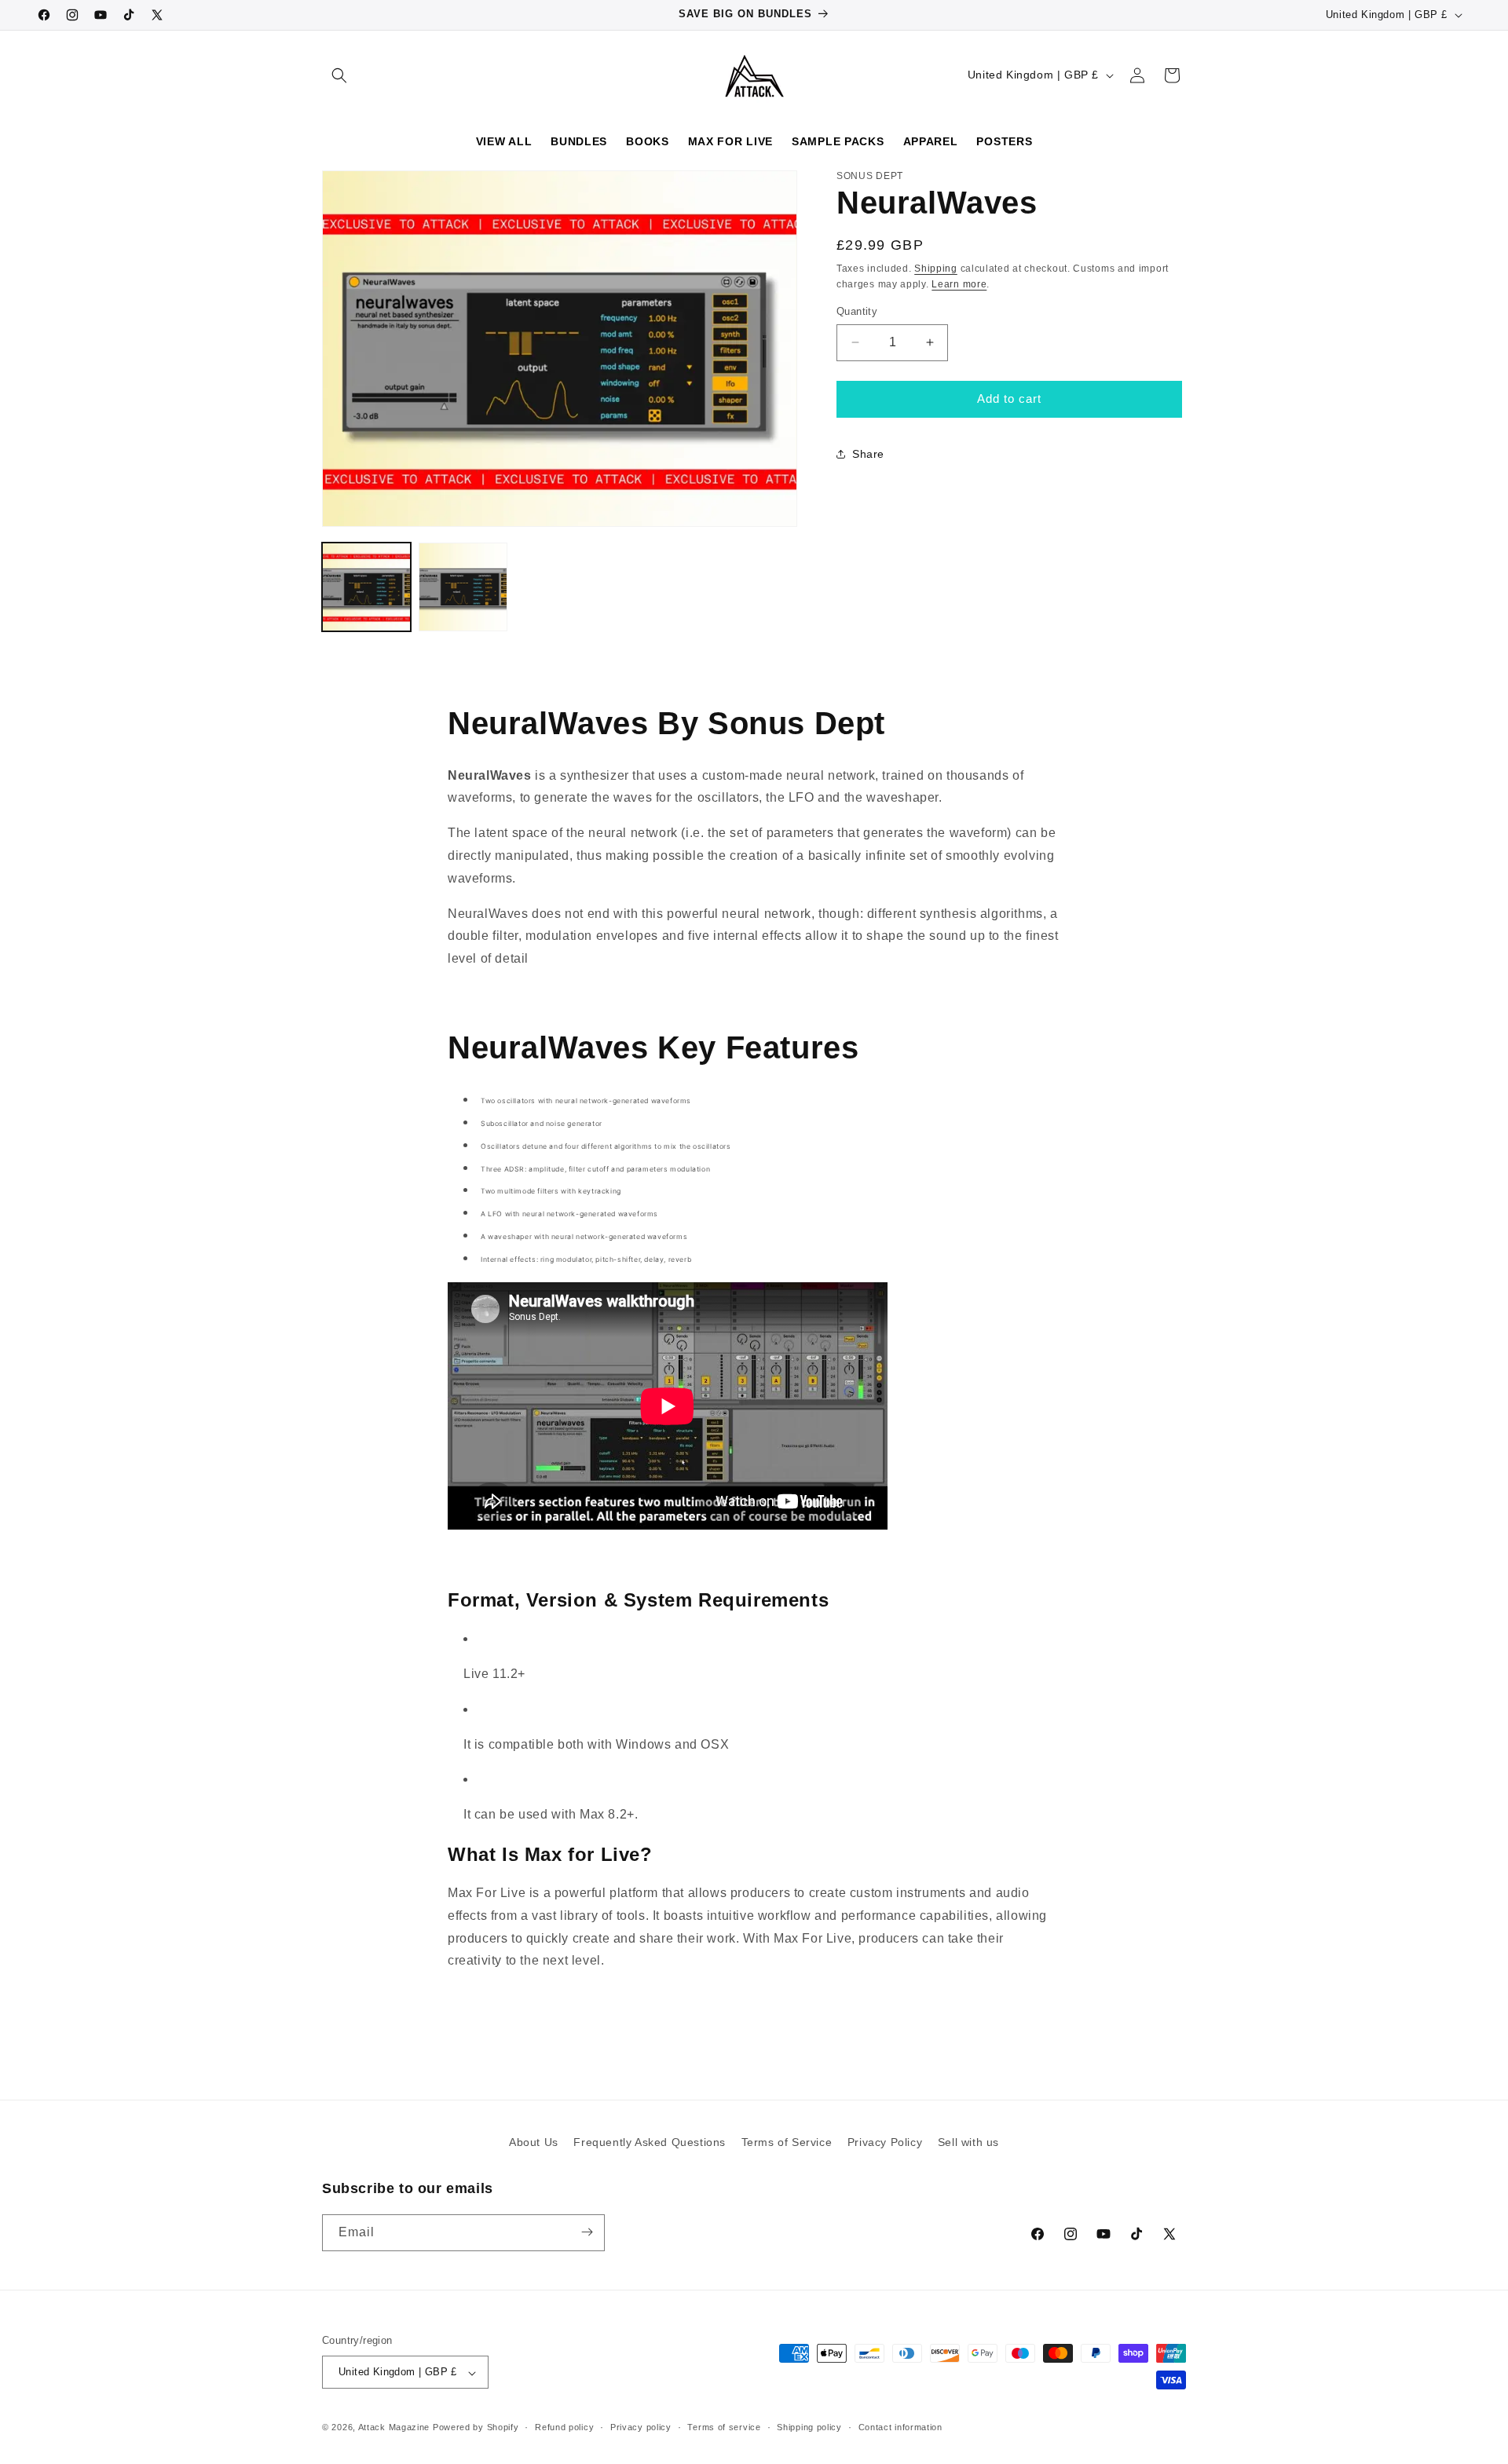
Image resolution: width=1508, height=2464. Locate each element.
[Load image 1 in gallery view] (366, 587)
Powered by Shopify (476, 2428)
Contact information (900, 2427)
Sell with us (968, 2142)
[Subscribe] (587, 2232)
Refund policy (564, 2427)
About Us (534, 2142)
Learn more (959, 283)
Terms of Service (787, 2142)
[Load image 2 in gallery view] (463, 587)
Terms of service (724, 2427)
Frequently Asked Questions (650, 2142)
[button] (339, 75)
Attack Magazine (394, 2428)
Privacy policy (641, 2427)
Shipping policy (809, 2427)
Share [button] (868, 454)
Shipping (936, 268)
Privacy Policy (885, 2142)
